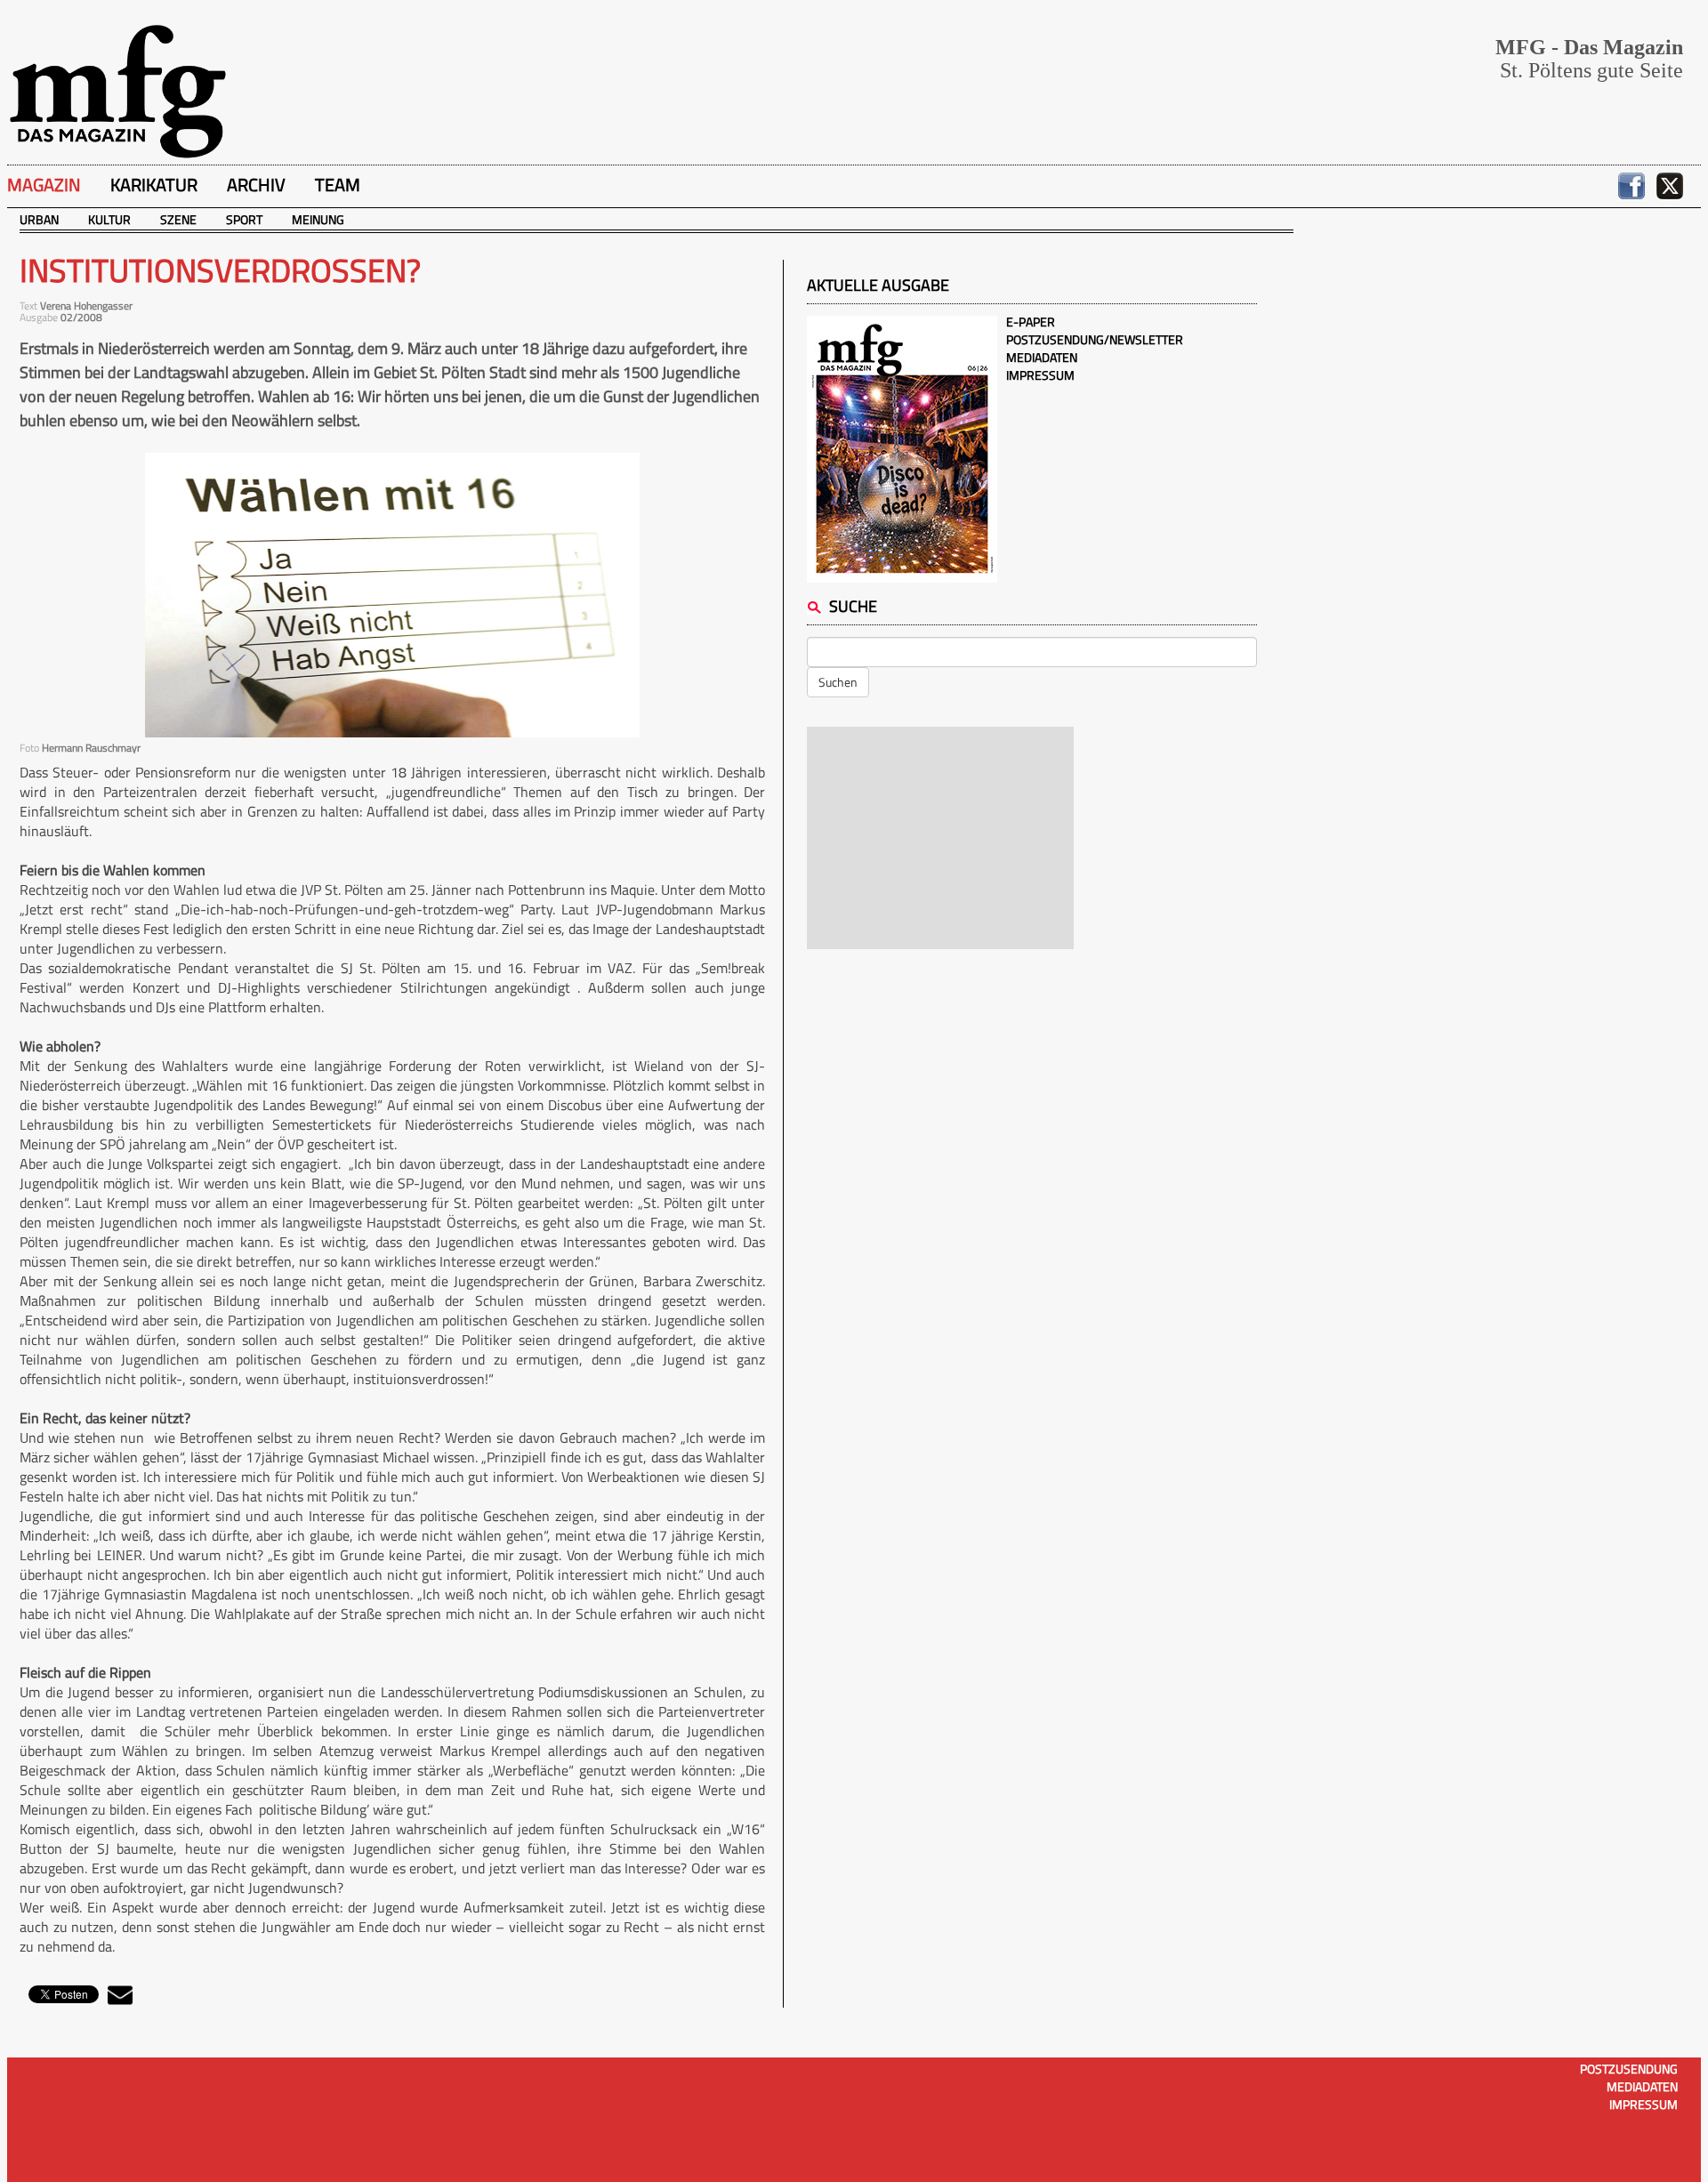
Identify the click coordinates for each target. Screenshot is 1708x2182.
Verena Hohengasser (86, 306)
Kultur (109, 219)
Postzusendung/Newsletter (1095, 339)
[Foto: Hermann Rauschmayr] (392, 595)
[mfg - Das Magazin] (117, 90)
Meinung (318, 219)
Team (338, 185)
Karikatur (154, 185)
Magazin (44, 185)
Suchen (838, 682)
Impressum (1040, 375)
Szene (178, 219)
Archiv (256, 185)
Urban (39, 219)
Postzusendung (1629, 2069)
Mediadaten (1042, 357)
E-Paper (1031, 322)
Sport (244, 219)
